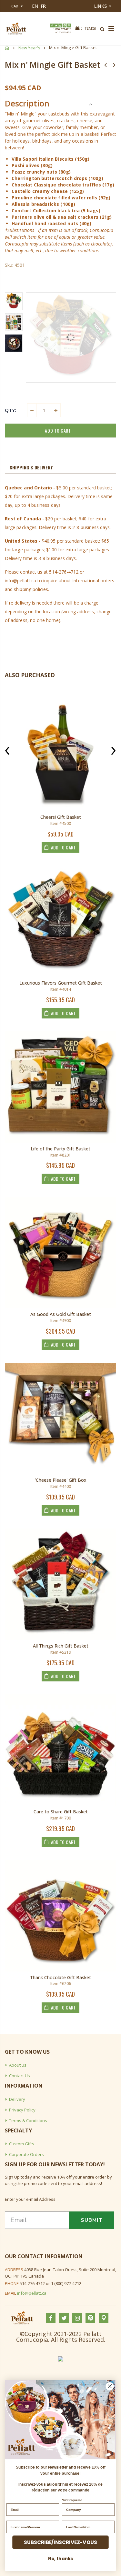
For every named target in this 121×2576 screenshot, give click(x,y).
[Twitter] (56, 25)
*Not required (72, 2500)
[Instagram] (60, 25)
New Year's (29, 48)
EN (35, 6)
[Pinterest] (65, 25)
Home (7, 48)
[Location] (69, 25)
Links (101, 6)
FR (43, 6)
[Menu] (111, 29)
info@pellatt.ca (32, 2293)
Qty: (10, 410)
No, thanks (60, 2558)
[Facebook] (52, 25)
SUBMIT (92, 2220)
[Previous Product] (106, 65)
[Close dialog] (110, 2386)
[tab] (60, 468)
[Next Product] (114, 65)
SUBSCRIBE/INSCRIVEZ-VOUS (60, 2542)
